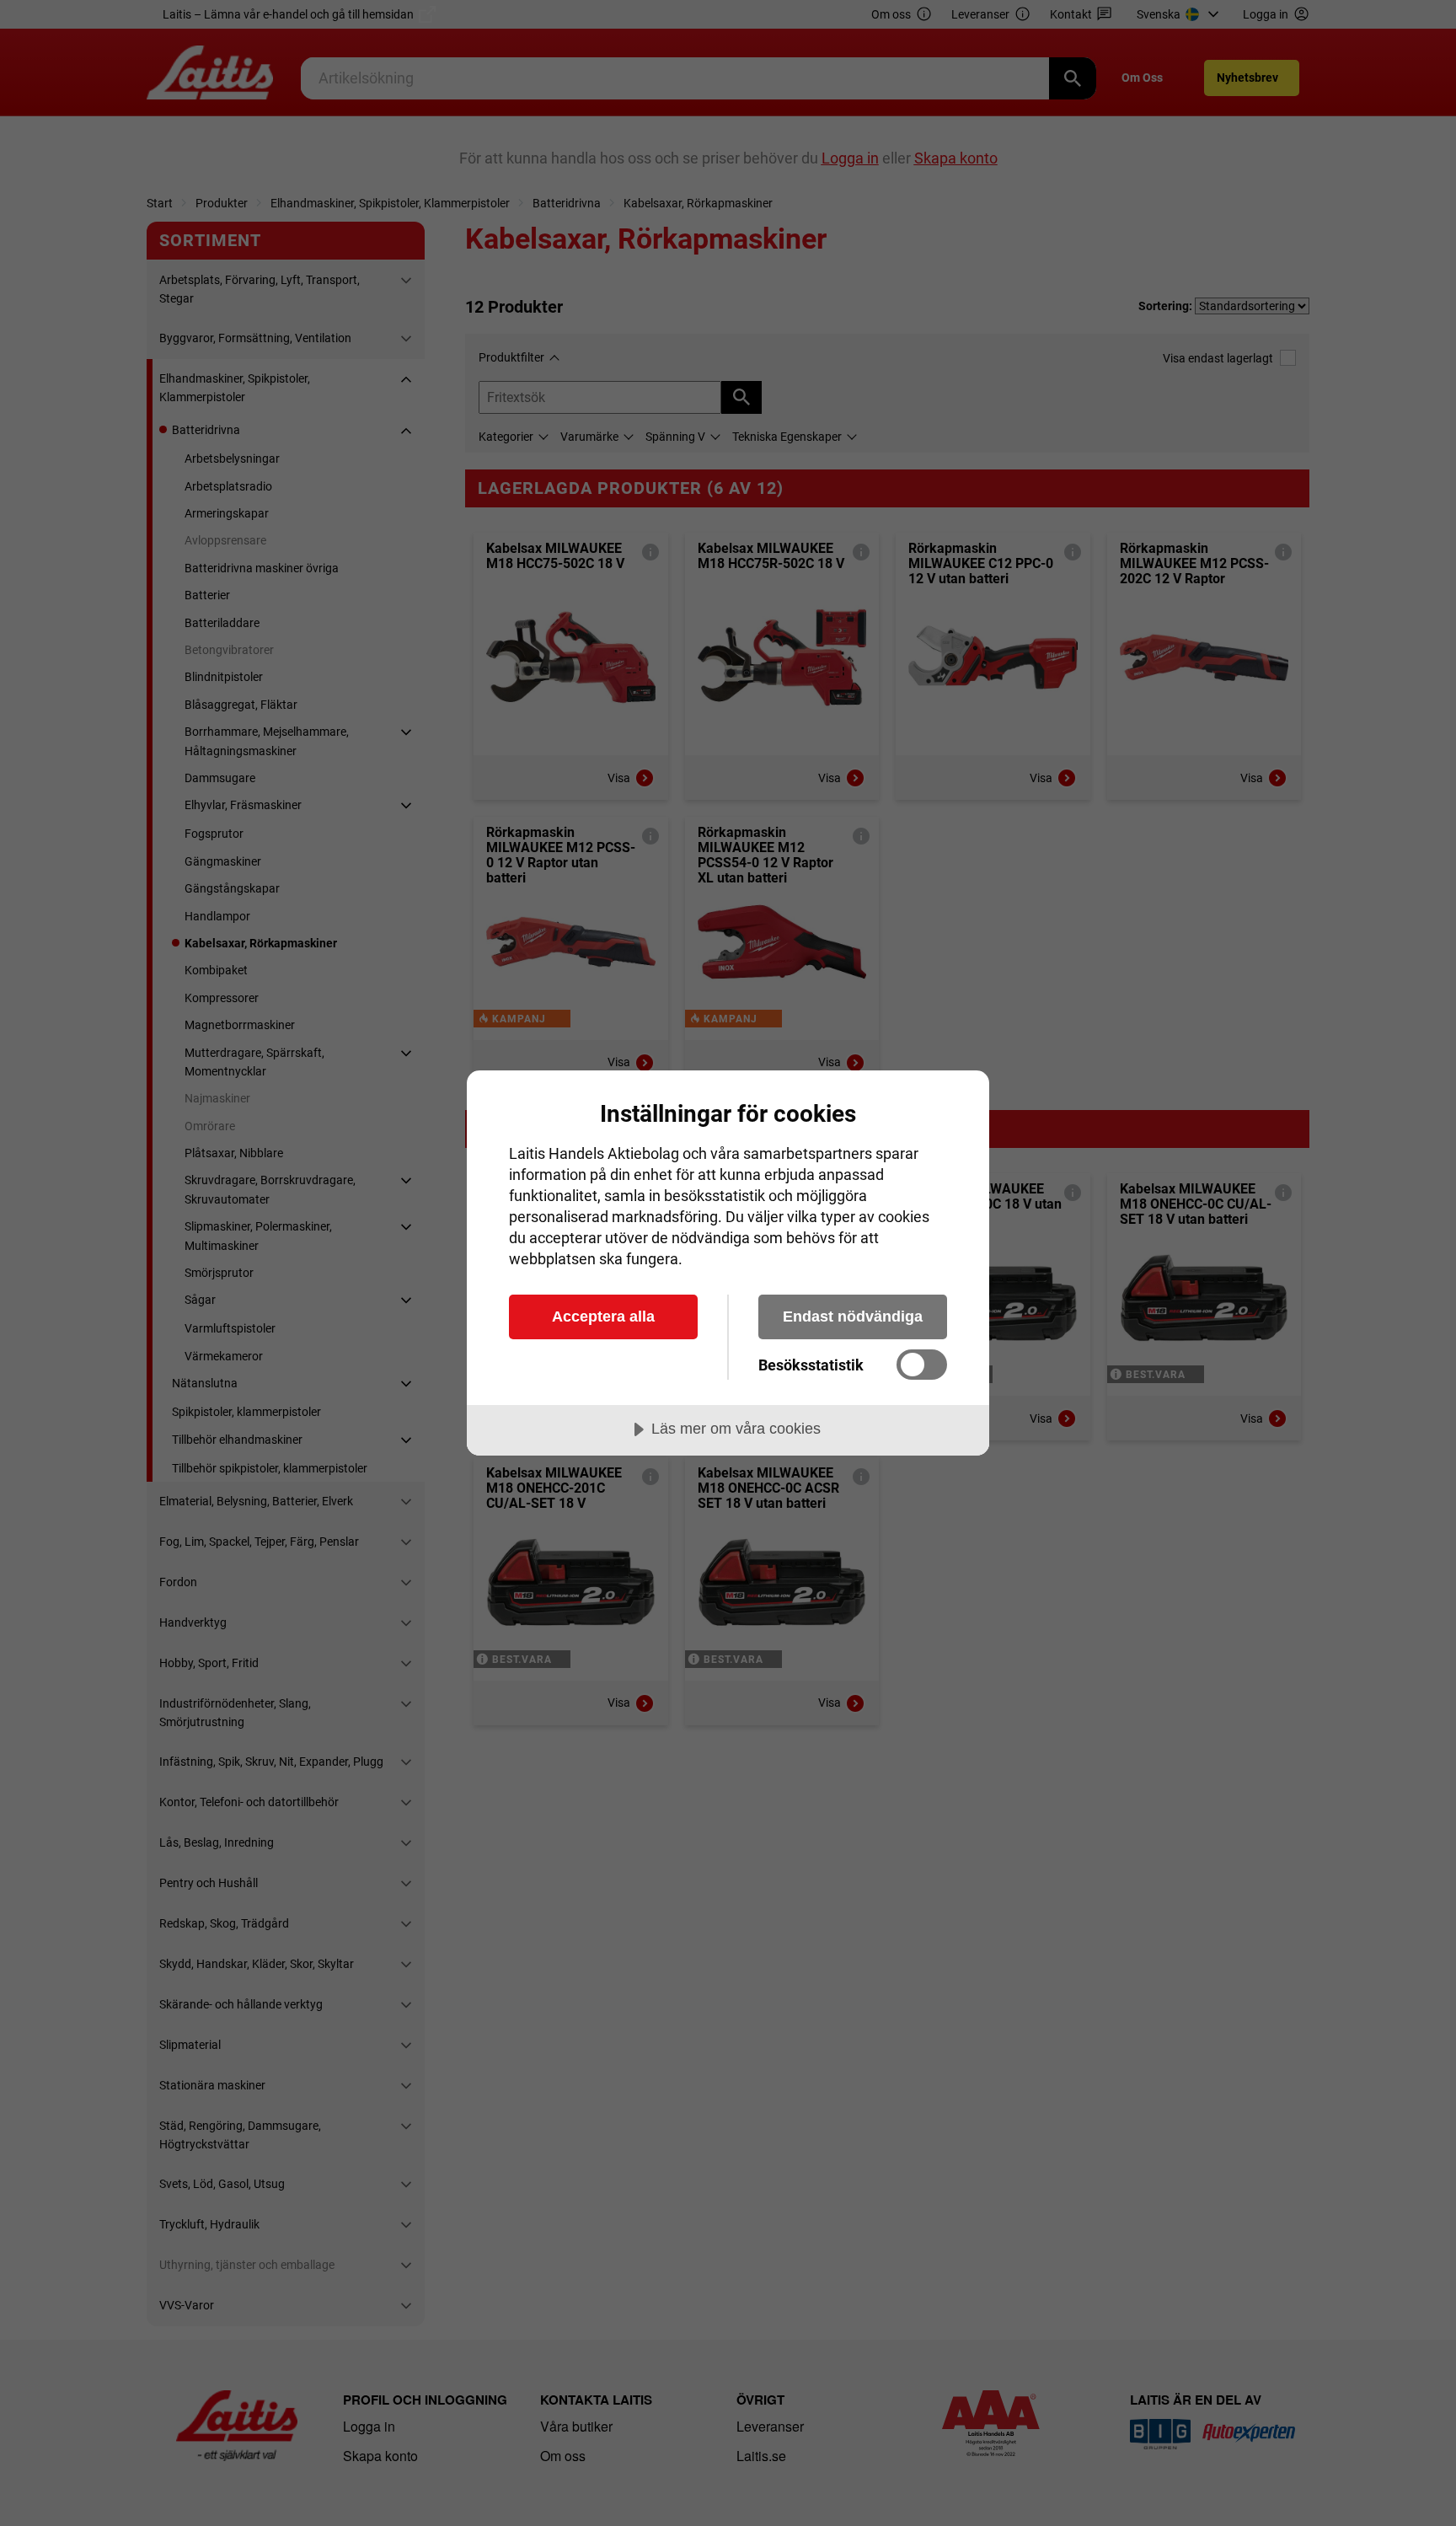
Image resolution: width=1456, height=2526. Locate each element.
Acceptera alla (603, 1317)
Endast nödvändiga (853, 1317)
